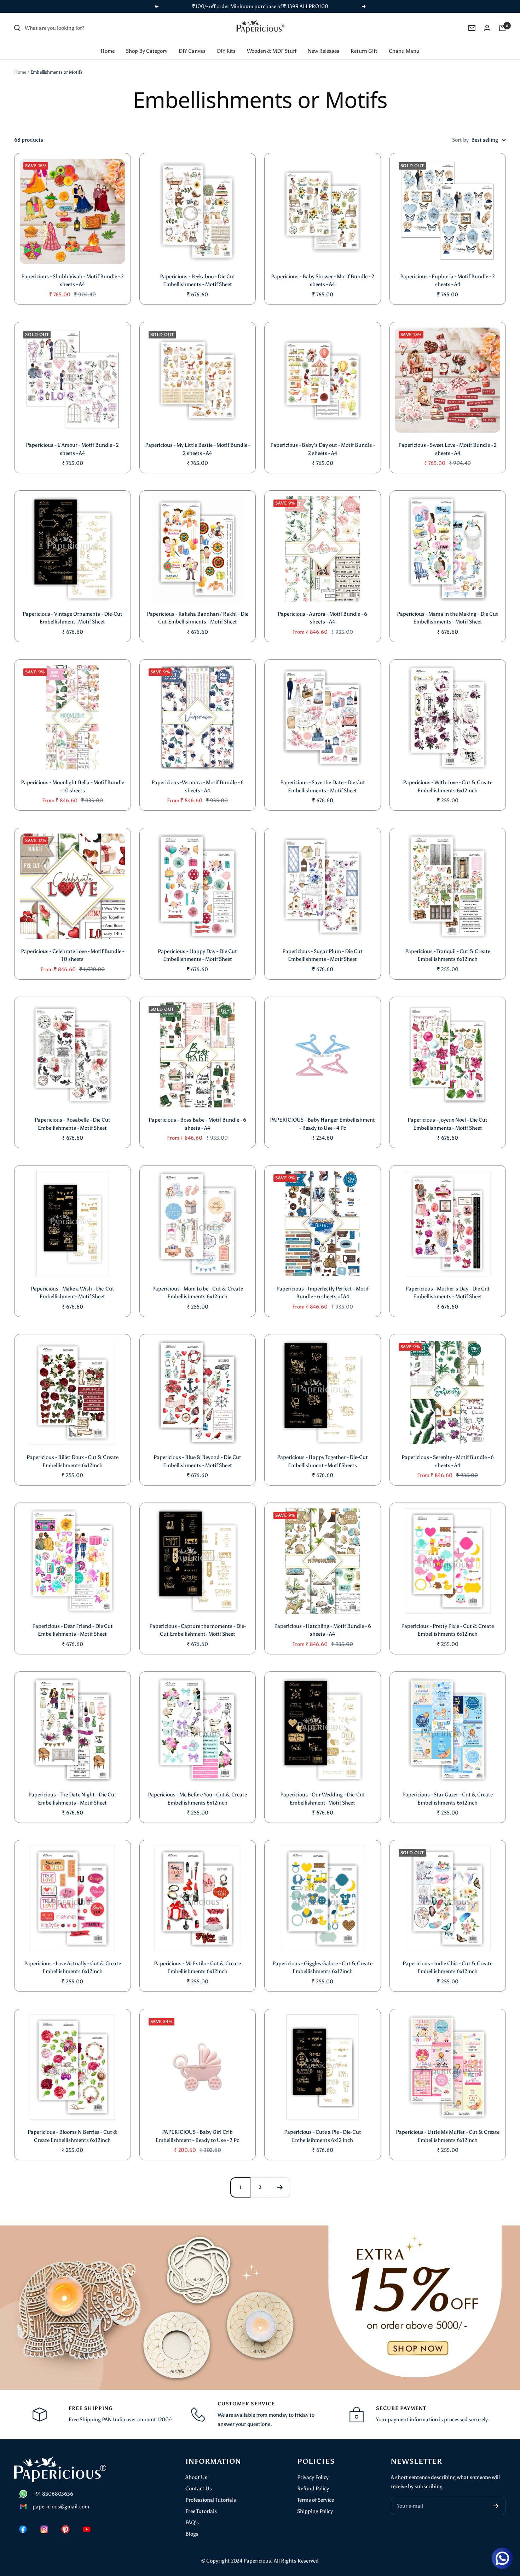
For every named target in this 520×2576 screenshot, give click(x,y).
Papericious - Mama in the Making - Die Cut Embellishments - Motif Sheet (447, 618)
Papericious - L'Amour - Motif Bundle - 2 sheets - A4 (72, 449)
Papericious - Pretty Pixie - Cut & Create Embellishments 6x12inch (447, 1630)
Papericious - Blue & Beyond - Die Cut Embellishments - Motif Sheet (197, 1461)
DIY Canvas (192, 51)
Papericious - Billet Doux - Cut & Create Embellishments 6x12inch (73, 1461)
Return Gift (364, 51)
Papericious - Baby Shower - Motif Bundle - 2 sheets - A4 (323, 281)
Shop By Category (147, 51)
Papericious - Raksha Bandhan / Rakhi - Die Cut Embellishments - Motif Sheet (198, 618)
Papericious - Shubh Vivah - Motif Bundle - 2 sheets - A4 (73, 281)
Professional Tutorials (211, 2500)
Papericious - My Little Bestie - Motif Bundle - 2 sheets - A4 (198, 449)
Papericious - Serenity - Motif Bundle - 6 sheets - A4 (448, 1461)
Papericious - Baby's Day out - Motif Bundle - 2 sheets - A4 (322, 449)
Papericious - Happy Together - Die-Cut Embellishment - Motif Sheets (322, 1461)
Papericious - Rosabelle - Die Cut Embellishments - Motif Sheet (73, 1124)
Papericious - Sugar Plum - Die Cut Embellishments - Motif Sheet (322, 955)
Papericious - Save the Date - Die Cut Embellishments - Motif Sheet (323, 787)
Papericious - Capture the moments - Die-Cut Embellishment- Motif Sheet (198, 1630)
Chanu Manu (404, 51)
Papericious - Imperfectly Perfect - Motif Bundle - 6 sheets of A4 (322, 1293)
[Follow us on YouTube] (87, 2529)
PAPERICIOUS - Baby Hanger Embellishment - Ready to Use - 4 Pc (322, 1124)
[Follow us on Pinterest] (65, 2529)
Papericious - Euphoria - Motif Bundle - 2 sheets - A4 (447, 281)
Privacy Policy (313, 2477)
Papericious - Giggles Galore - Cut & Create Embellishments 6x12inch (322, 1968)
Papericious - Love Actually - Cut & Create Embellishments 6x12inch (73, 1968)
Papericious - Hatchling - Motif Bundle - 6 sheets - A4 (323, 1630)
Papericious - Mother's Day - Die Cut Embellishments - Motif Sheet (448, 1293)
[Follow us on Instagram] (44, 2529)
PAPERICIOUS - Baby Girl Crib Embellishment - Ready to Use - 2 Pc (197, 2136)
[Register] (496, 2506)
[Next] (280, 2187)
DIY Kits (226, 51)
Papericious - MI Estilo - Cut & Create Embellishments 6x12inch (197, 1968)
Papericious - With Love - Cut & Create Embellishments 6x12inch (448, 787)
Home (108, 51)
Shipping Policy (315, 2511)
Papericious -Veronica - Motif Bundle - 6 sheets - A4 (198, 787)
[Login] (487, 28)
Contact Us (199, 2489)
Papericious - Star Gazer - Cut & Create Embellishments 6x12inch (447, 1799)
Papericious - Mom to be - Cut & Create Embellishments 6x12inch (198, 1293)
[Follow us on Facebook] (23, 2529)
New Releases (323, 51)
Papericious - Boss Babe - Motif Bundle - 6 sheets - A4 (197, 1124)
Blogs (192, 2534)
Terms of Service (316, 2500)
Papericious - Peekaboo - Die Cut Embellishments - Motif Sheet (198, 281)
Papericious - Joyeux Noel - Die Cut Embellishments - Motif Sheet (447, 1124)
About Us (196, 2477)
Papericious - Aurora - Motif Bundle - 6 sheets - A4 (322, 618)
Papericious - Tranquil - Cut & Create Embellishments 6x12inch (448, 955)
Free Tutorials (201, 2511)
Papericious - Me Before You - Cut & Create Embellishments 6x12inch (197, 1799)
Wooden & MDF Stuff (272, 51)
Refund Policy (313, 2489)
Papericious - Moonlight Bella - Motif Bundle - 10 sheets (73, 787)
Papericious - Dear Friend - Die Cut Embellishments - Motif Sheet (73, 1630)
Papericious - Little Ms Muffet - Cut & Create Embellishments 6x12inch (448, 2136)
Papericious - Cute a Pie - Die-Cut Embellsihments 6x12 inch (323, 2136)
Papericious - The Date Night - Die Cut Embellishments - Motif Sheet (72, 1799)
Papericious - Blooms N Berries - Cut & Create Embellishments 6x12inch (73, 2136)
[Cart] (502, 28)
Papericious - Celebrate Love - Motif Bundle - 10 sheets (73, 955)
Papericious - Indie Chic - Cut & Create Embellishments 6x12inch (447, 1968)
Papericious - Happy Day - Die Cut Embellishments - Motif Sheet (197, 955)
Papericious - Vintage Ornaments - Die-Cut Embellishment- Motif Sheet (73, 618)
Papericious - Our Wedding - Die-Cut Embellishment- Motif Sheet (323, 1799)
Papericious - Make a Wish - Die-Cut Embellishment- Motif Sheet (73, 1293)
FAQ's (192, 2523)
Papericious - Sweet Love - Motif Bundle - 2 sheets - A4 (447, 449)
